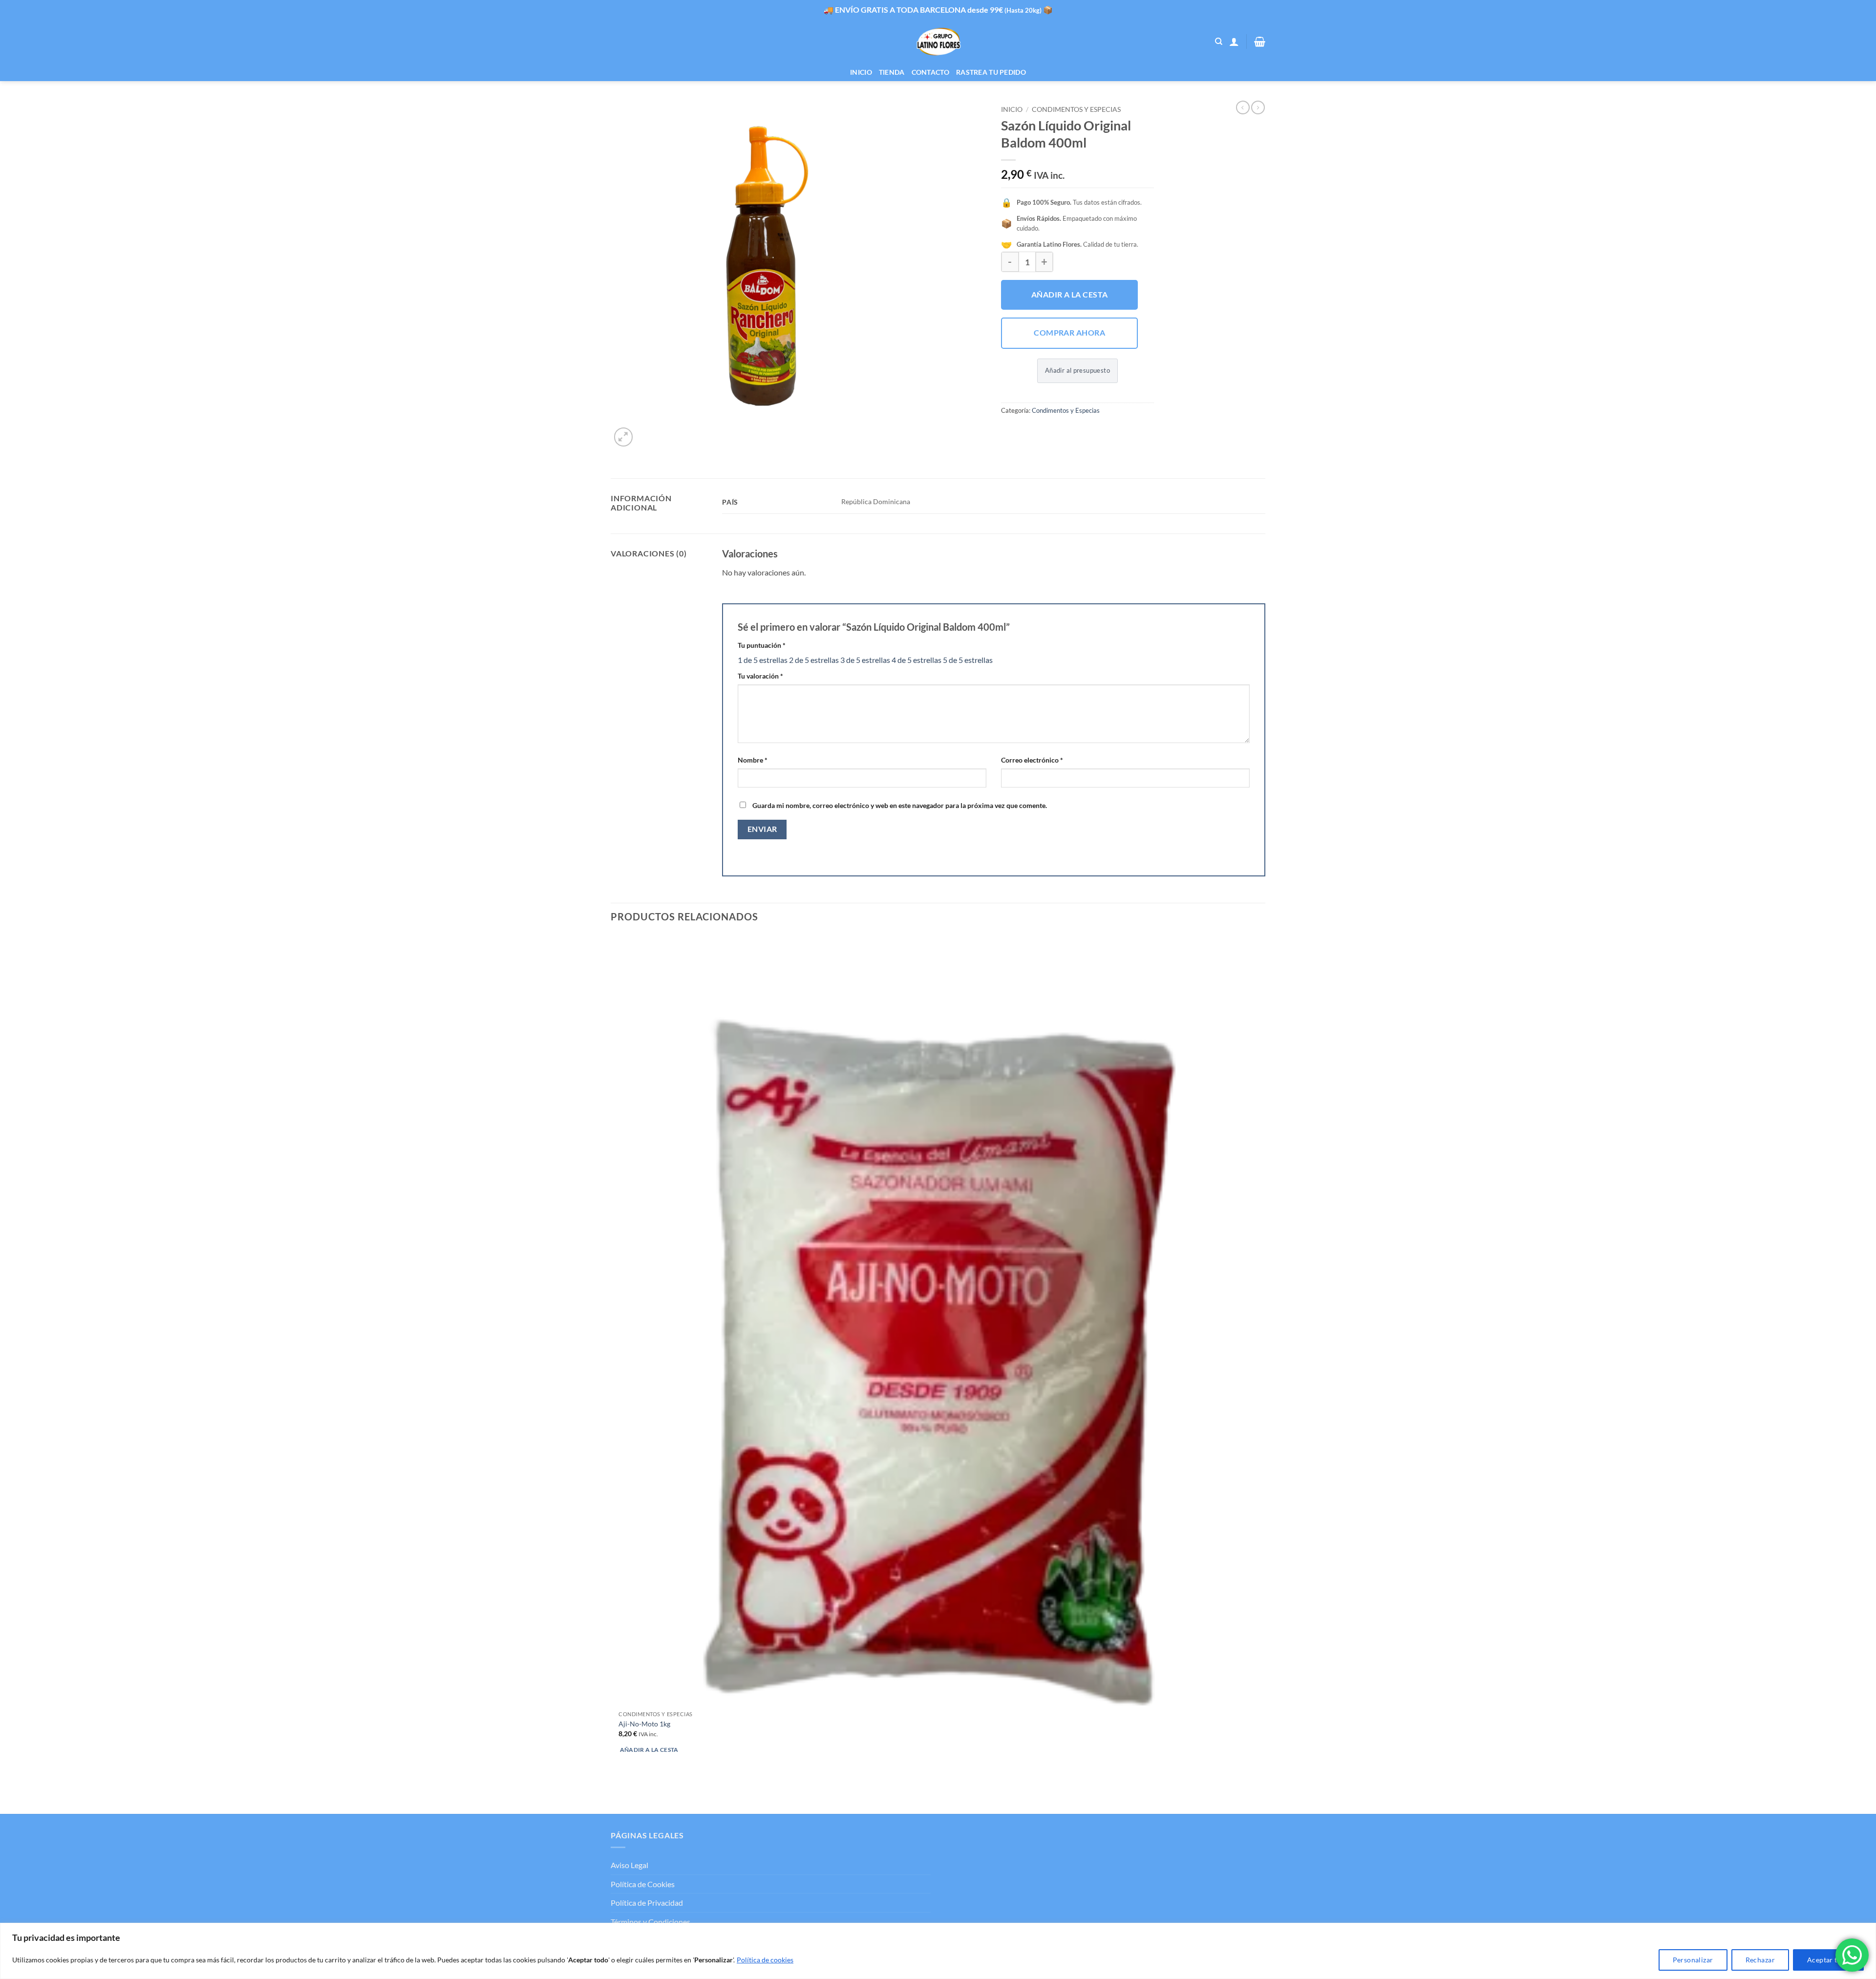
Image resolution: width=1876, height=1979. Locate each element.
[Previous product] (1258, 107)
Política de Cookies (643, 1884)
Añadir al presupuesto (1077, 370)
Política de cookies (765, 1960)
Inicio (861, 72)
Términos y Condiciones (650, 1922)
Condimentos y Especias (1076, 109)
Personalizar (1693, 1960)
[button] (1234, 42)
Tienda (892, 72)
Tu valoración (760, 676)
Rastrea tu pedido (991, 72)
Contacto (930, 72)
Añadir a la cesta (1070, 295)
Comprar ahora (1069, 333)
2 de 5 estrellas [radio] (814, 660)
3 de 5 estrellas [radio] (865, 660)
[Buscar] (1219, 42)
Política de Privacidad (647, 1903)
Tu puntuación (762, 645)
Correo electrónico (1032, 760)
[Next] (647, 432)
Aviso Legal (629, 1865)
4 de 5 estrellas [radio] (917, 660)
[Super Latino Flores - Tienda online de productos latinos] (938, 42)
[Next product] (1243, 107)
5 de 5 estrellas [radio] (968, 660)
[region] (938, 1951)
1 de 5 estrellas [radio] (763, 660)
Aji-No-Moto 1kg (644, 1724)
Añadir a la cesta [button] (649, 1750)
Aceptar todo (1828, 1960)
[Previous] (615, 1797)
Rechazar (1760, 1960)
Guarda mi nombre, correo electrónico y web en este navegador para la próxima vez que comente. (900, 805)
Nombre (753, 760)
